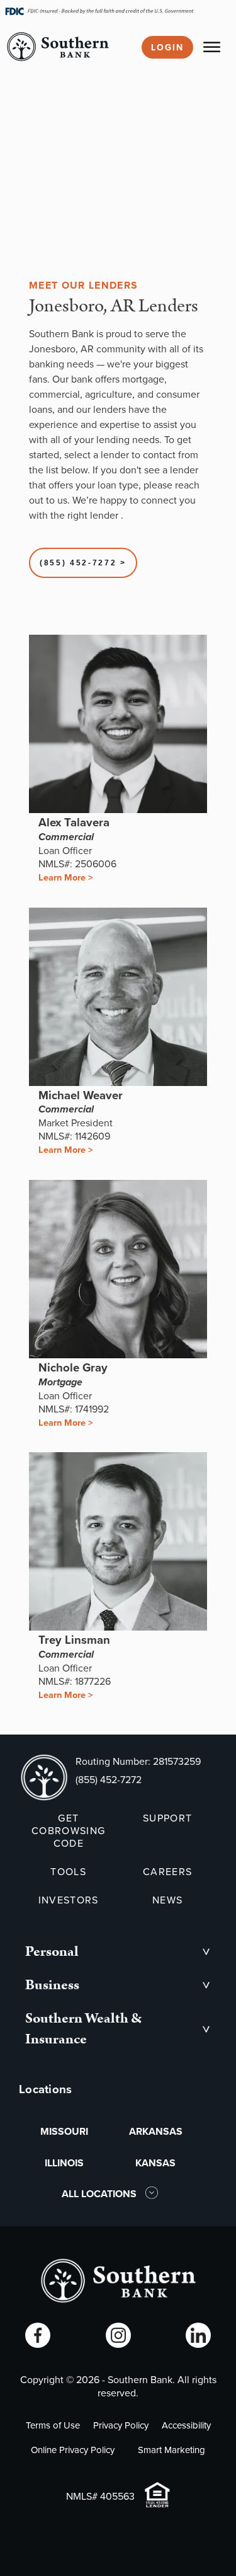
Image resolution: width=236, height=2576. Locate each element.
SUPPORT (167, 1818)
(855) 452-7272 (109, 1779)
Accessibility (186, 2425)
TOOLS (68, 1871)
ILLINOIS (64, 2163)
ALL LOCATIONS (100, 2194)
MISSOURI (64, 2131)
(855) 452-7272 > (83, 563)
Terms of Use (53, 2425)
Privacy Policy (121, 2425)
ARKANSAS (156, 2131)
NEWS (167, 1900)
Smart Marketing (171, 2450)
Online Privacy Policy (73, 2450)
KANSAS (155, 2163)
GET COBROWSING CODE (68, 1830)
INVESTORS (69, 1900)
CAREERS (167, 1871)
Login (167, 47)
